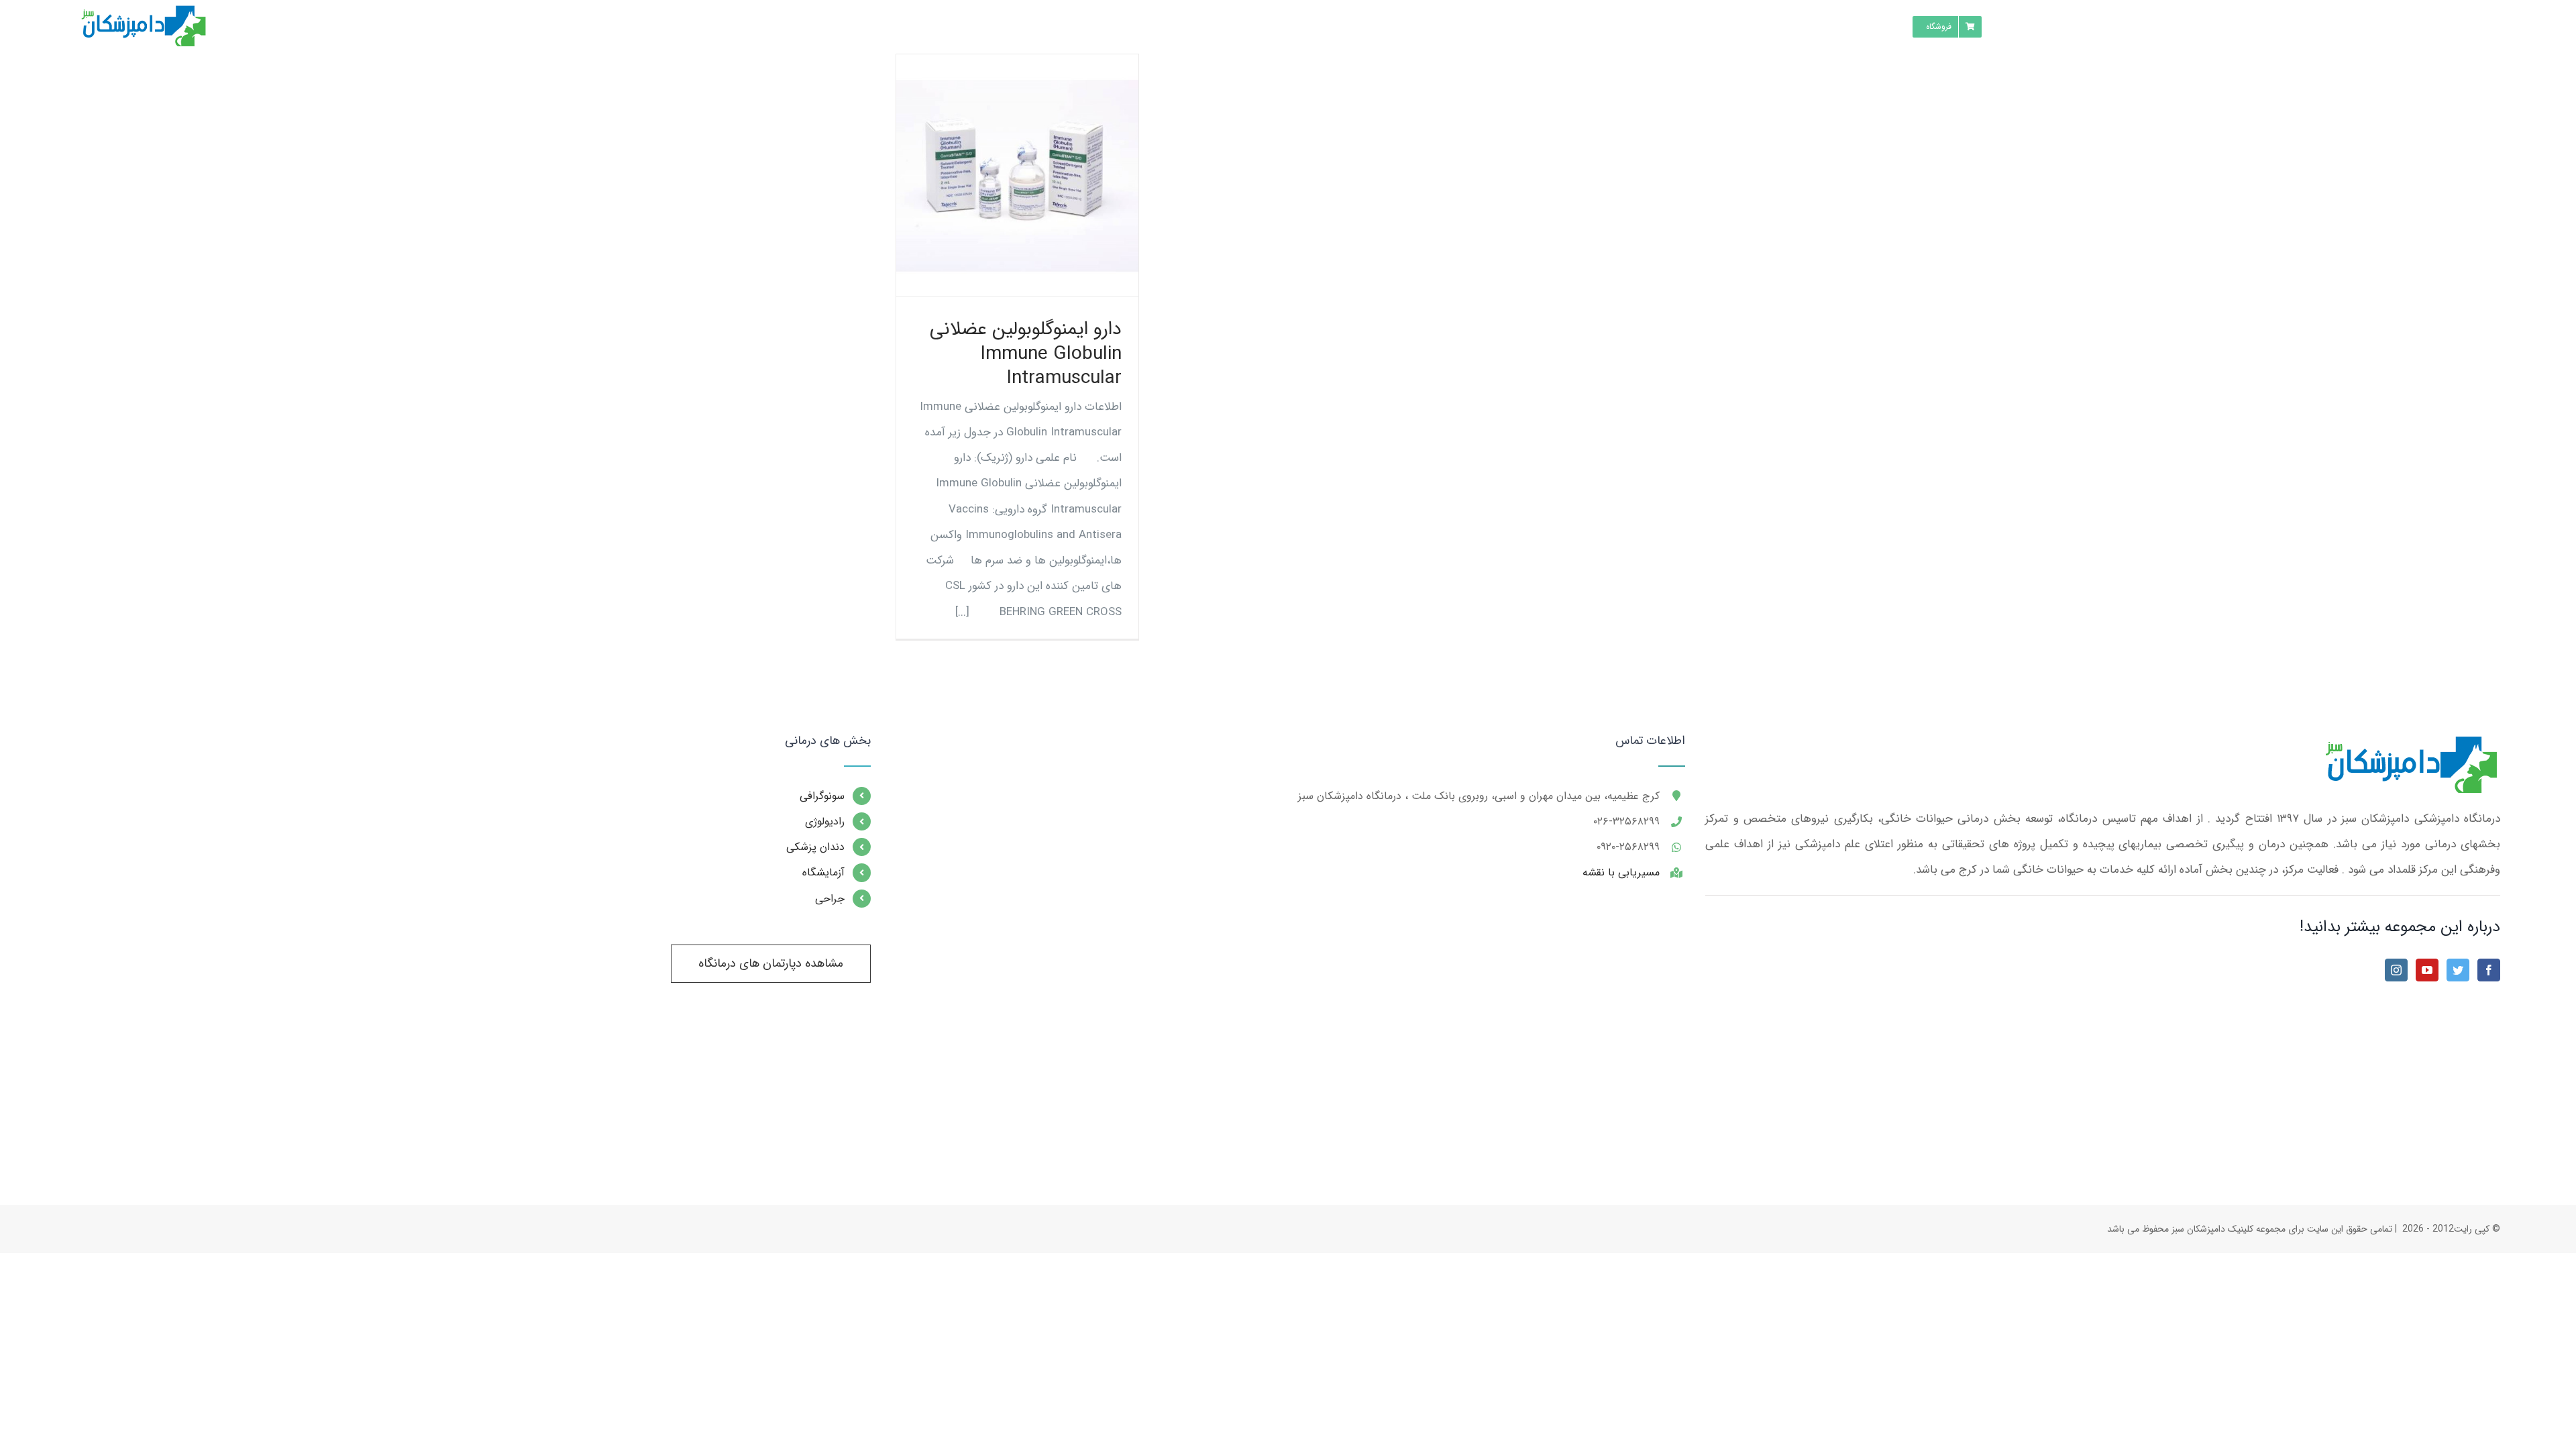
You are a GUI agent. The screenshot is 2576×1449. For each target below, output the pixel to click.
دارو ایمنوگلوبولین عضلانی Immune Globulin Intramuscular (1026, 354)
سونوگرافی (822, 796)
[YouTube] (2427, 970)
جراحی (830, 899)
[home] (2409, 747)
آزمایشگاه (823, 872)
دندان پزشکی (815, 847)
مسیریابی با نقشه (1621, 872)
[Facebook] (2489, 970)
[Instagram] (2396, 970)
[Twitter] (2458, 970)
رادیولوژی (825, 821)
